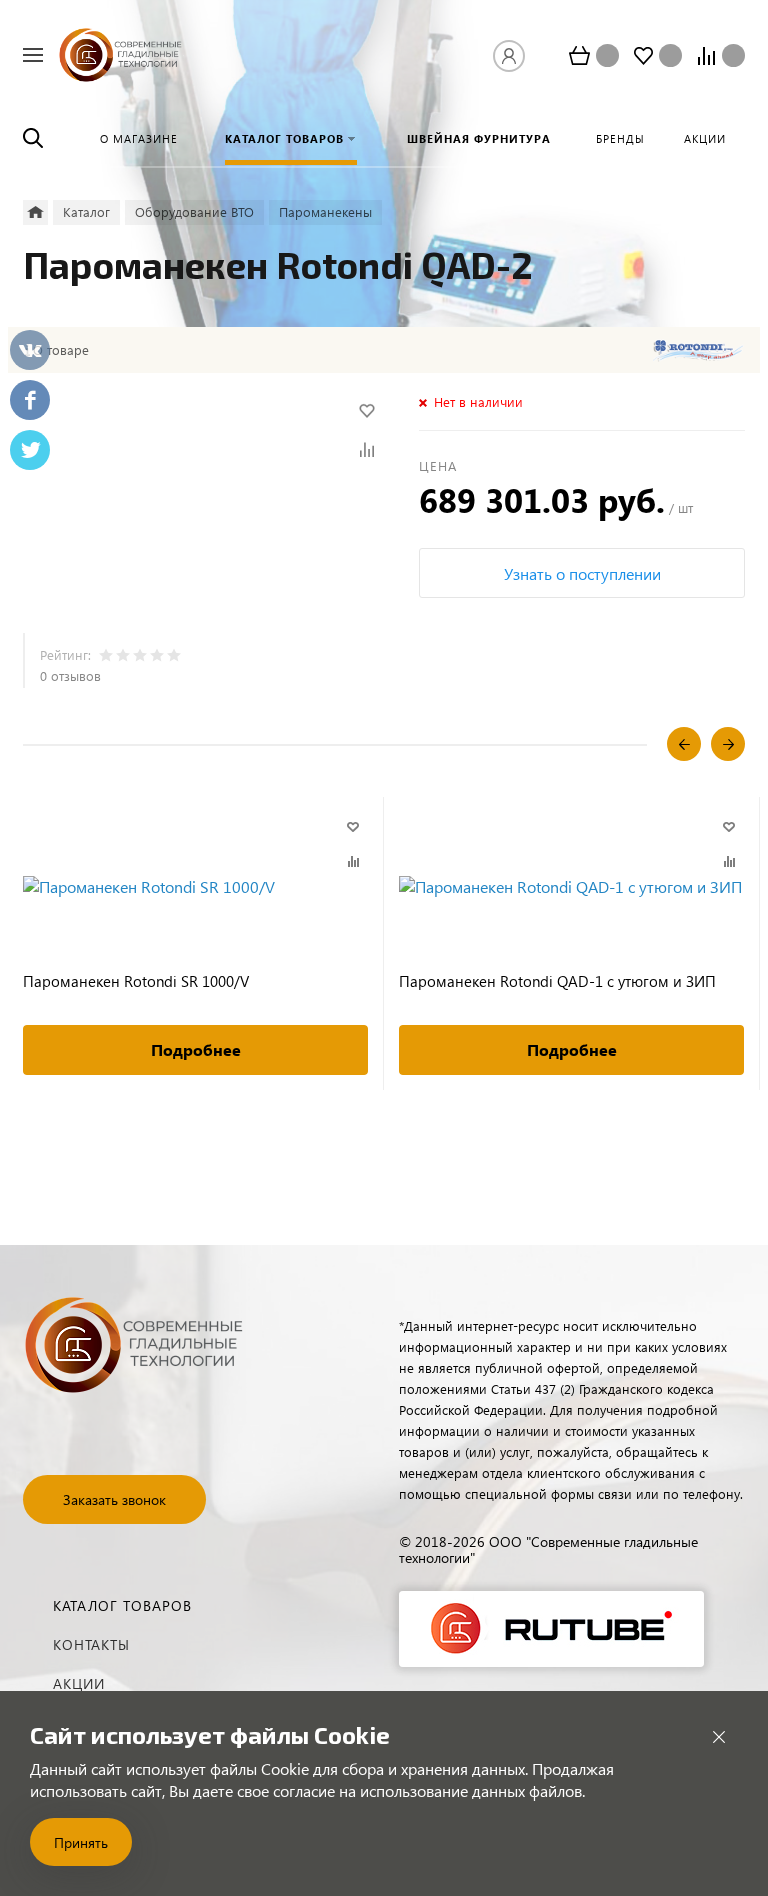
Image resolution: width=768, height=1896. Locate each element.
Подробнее (196, 1049)
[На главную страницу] (120, 52)
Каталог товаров (122, 1605)
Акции (79, 1683)
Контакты (91, 1644)
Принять (81, 1842)
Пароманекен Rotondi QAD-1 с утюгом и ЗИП (557, 981)
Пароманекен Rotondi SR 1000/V (136, 981)
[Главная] (35, 212)
